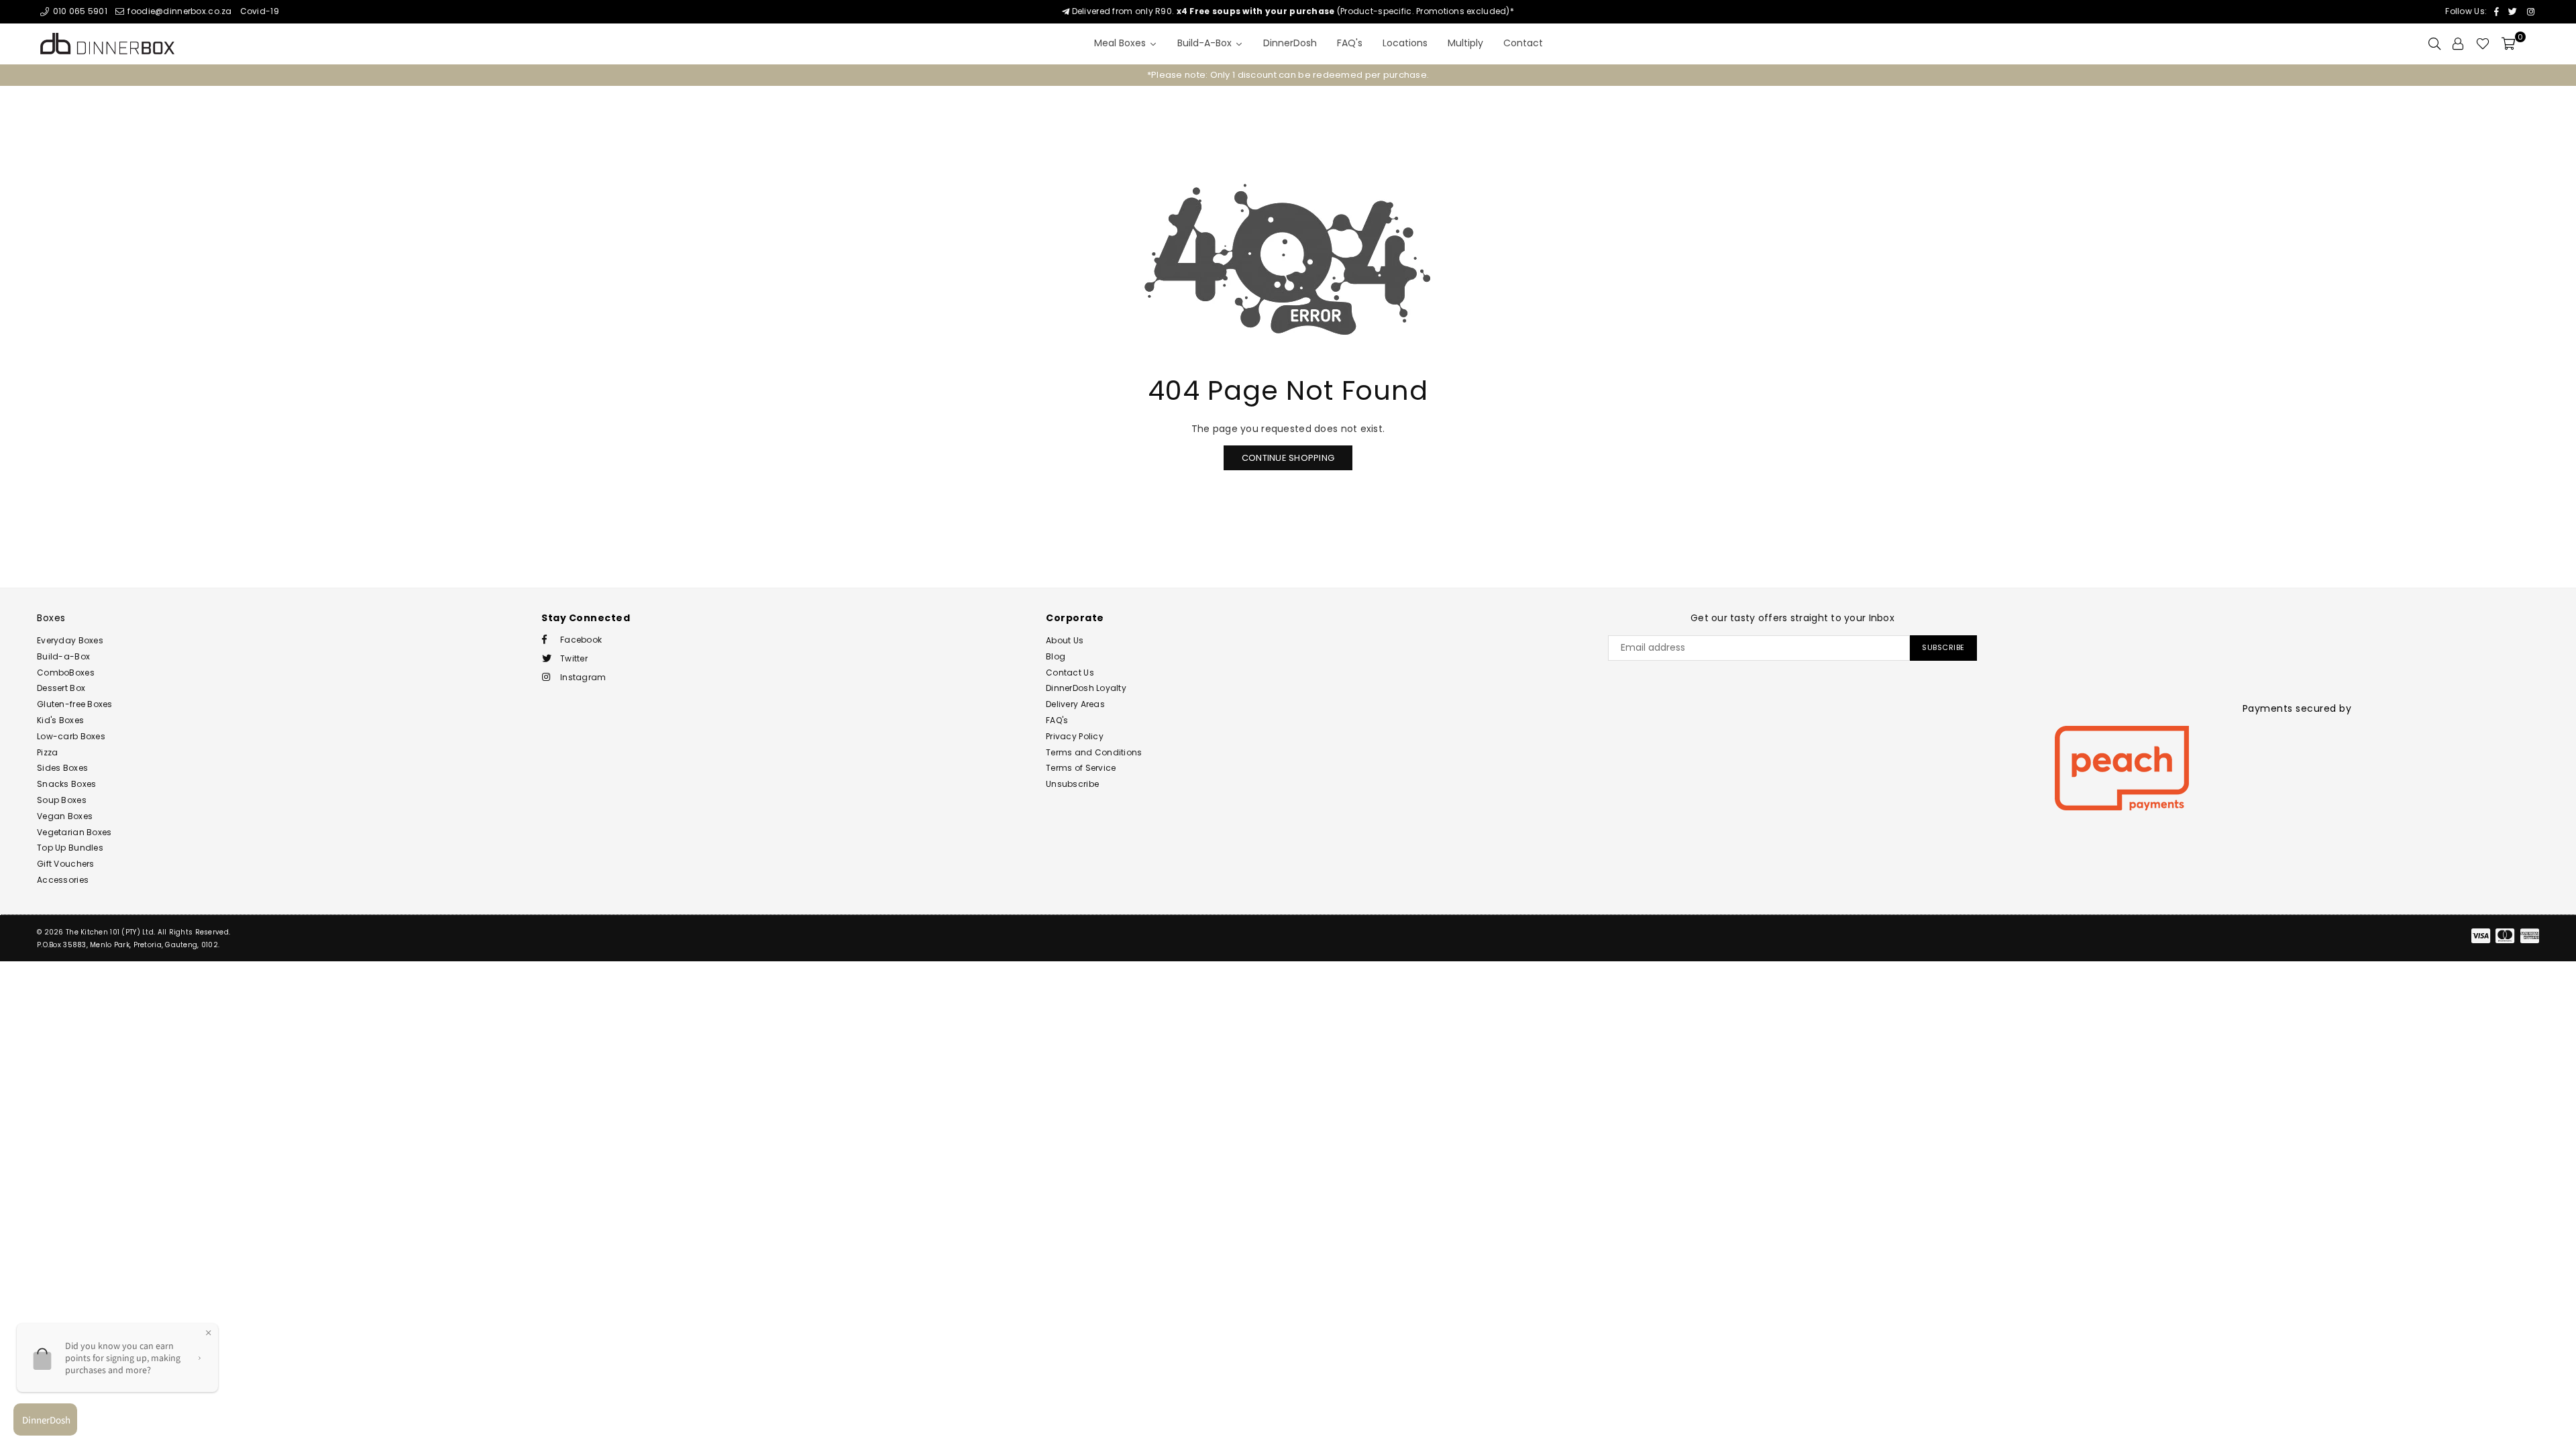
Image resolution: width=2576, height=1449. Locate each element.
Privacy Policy (1075, 736)
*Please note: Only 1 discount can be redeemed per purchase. (1288, 75)
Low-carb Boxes (71, 736)
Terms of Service (1081, 768)
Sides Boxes (62, 768)
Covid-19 (260, 11)
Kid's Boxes (60, 720)
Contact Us (1070, 673)
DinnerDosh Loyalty (1086, 688)
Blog (1056, 656)
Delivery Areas (1075, 704)
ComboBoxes (66, 673)
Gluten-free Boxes (75, 704)
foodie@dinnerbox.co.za (178, 11)
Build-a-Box (63, 656)
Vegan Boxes (65, 816)
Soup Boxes (62, 800)
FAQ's (1057, 720)
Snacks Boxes (66, 784)
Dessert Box (61, 688)
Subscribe (1943, 647)
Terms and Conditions (1094, 752)
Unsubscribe (1072, 784)
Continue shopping (1288, 458)
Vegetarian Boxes (74, 832)
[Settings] (2458, 44)
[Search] (2434, 44)
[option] (1288, 75)
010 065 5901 (79, 11)
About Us (1065, 640)
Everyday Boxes (70, 640)
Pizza (47, 752)
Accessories (63, 880)
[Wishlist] (2483, 44)
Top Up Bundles (70, 848)
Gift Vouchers (66, 864)
